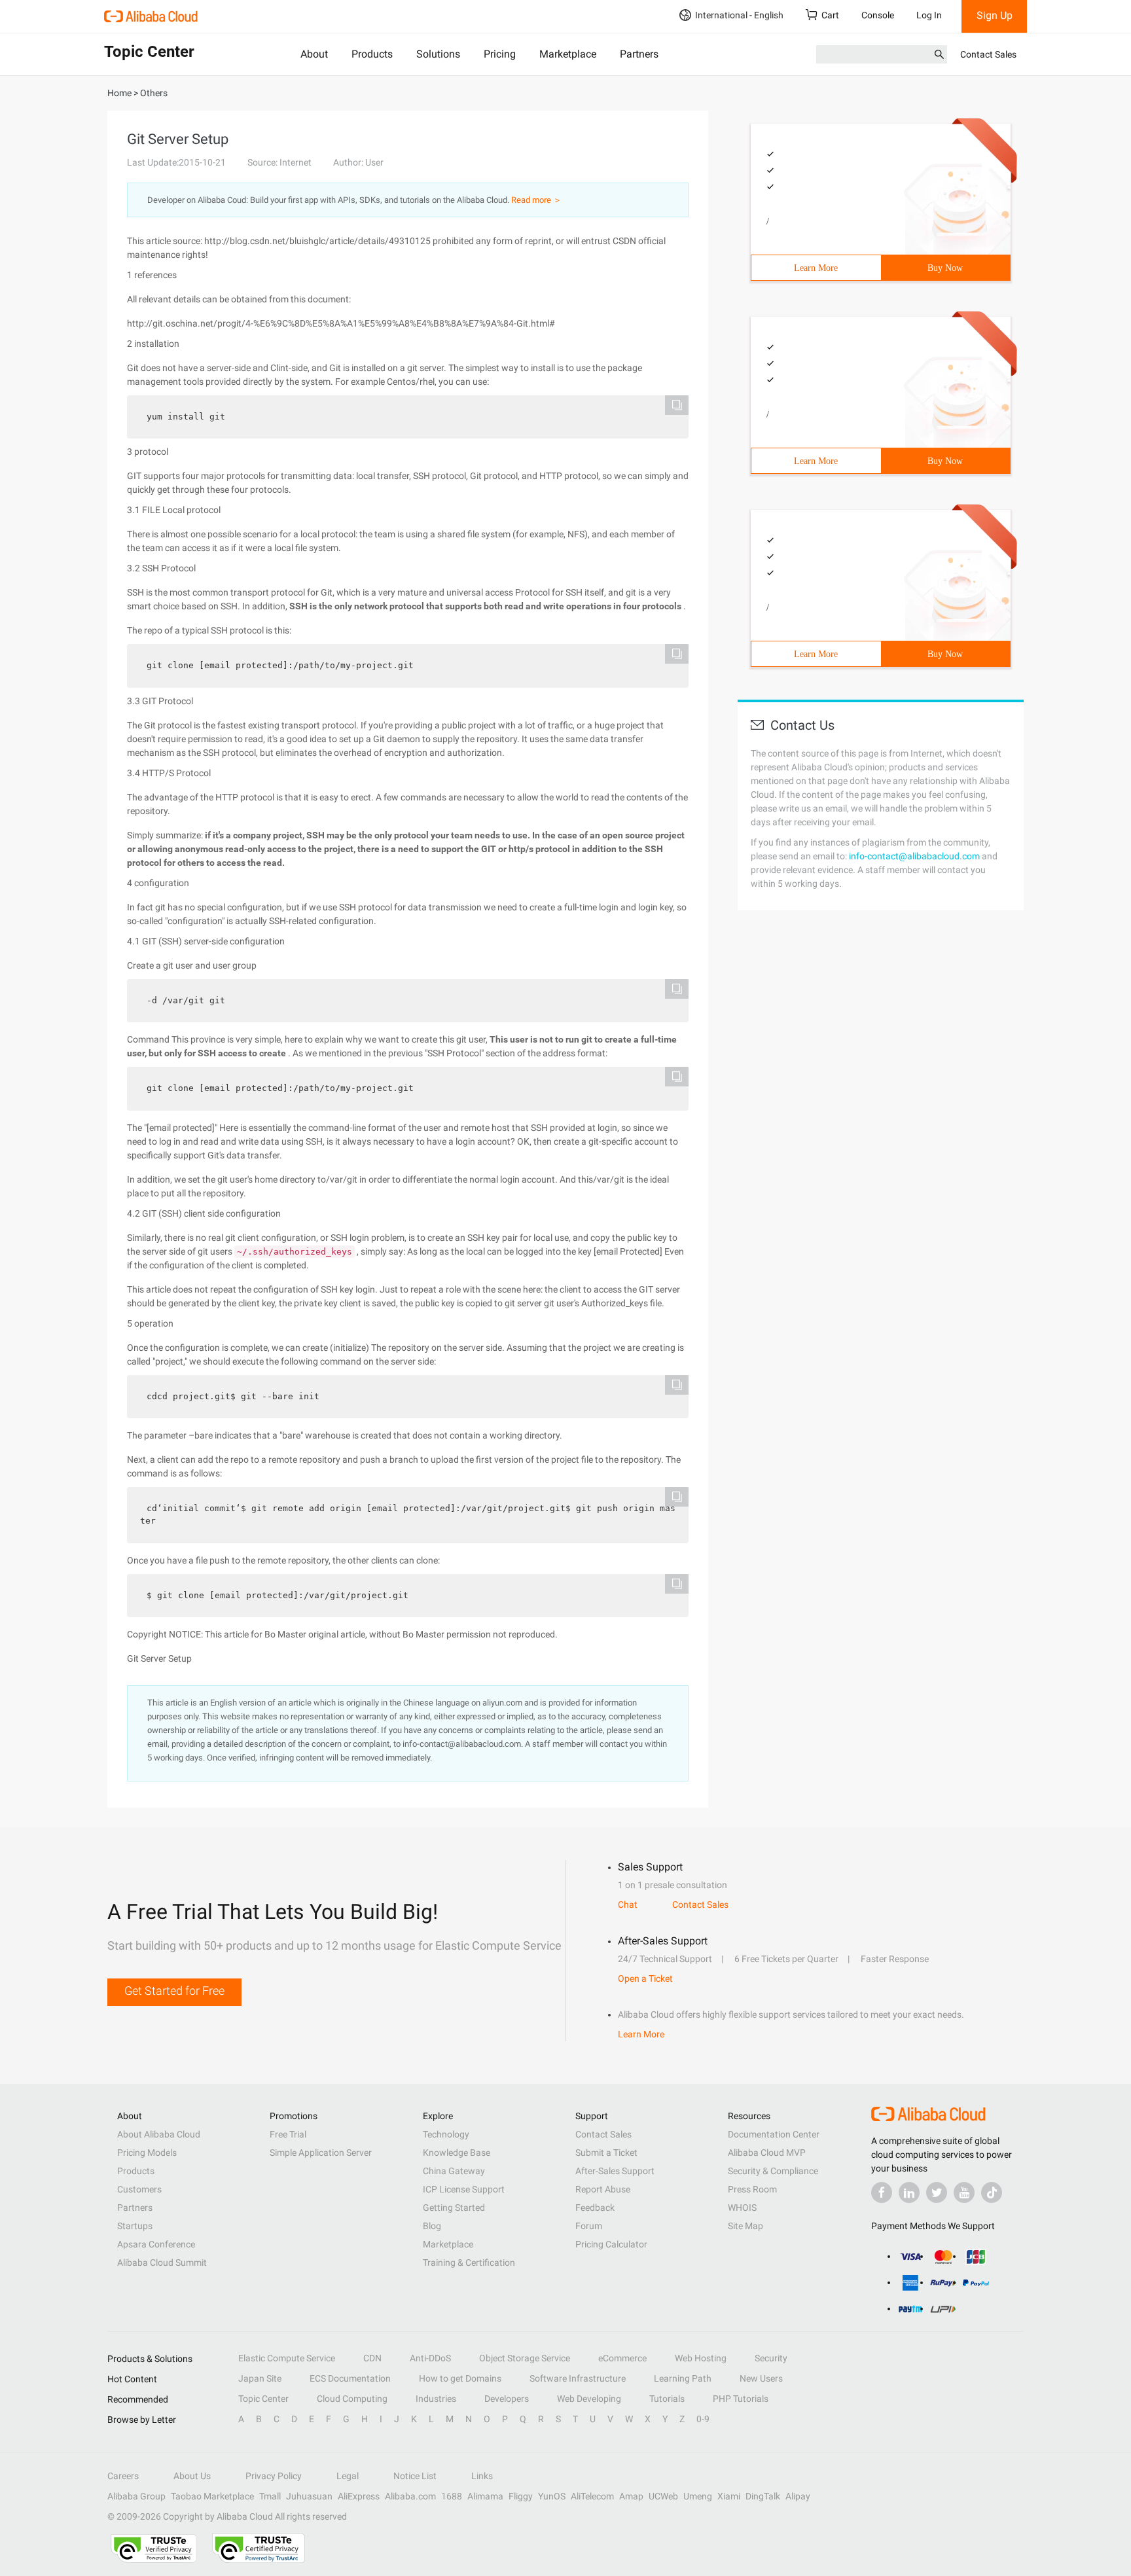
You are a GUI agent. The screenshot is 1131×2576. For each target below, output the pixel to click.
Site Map (745, 2226)
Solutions (438, 54)
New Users (761, 2378)
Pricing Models (147, 2153)
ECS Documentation (350, 2378)
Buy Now (945, 268)
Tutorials (667, 2399)
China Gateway (454, 2171)
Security (771, 2358)
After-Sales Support (615, 2171)
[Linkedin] (909, 2192)
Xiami (729, 2496)
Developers (507, 2399)
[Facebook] (882, 2192)
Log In (929, 15)
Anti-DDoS (430, 2358)
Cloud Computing (352, 2399)
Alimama (485, 2496)
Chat (628, 1905)
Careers (123, 2476)
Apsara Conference (156, 2244)
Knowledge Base (457, 2153)
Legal (348, 2476)
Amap (631, 2496)
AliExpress (359, 2496)
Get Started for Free (174, 1991)
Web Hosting (701, 2358)
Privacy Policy (274, 2476)
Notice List (415, 2476)
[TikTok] (992, 2192)
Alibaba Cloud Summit (162, 2263)
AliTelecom (592, 2496)
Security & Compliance (773, 2171)
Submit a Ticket (606, 2153)
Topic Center (263, 2399)
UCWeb (663, 2496)
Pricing (500, 54)
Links (482, 2476)
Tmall (270, 2496)
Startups (135, 2226)
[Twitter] (937, 2192)
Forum (589, 2226)
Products (372, 54)
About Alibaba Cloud (159, 2134)
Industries (436, 2399)
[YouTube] (964, 2192)
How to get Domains (460, 2378)
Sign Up (995, 15)
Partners (639, 54)
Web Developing (589, 2399)
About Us (192, 2476)
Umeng (698, 2496)
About (314, 54)
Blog (432, 2226)
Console (878, 15)
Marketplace (568, 54)
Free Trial (288, 2134)
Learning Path (683, 2378)
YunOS (552, 2496)
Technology (446, 2134)
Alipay (798, 2496)
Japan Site (260, 2378)
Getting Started (454, 2208)
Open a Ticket (645, 1978)
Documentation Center (774, 2134)
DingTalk (763, 2496)
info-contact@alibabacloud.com (914, 856)
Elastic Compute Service (287, 2358)
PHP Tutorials (741, 2399)
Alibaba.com (410, 2496)
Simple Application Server (321, 2153)
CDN (372, 2358)
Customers (139, 2189)
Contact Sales (988, 54)
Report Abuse (603, 2189)
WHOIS (742, 2208)
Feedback (595, 2208)
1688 (452, 2496)
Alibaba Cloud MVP (767, 2153)
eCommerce (622, 2358)
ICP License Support (464, 2189)
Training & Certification (469, 2263)
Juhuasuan (309, 2496)
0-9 (703, 2419)
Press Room (752, 2189)
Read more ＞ (536, 200)
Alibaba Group (136, 2496)
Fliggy (521, 2496)
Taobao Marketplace (212, 2496)
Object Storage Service (525, 2358)
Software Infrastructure (578, 2378)
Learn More (816, 268)
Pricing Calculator (611, 2244)
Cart (830, 15)
